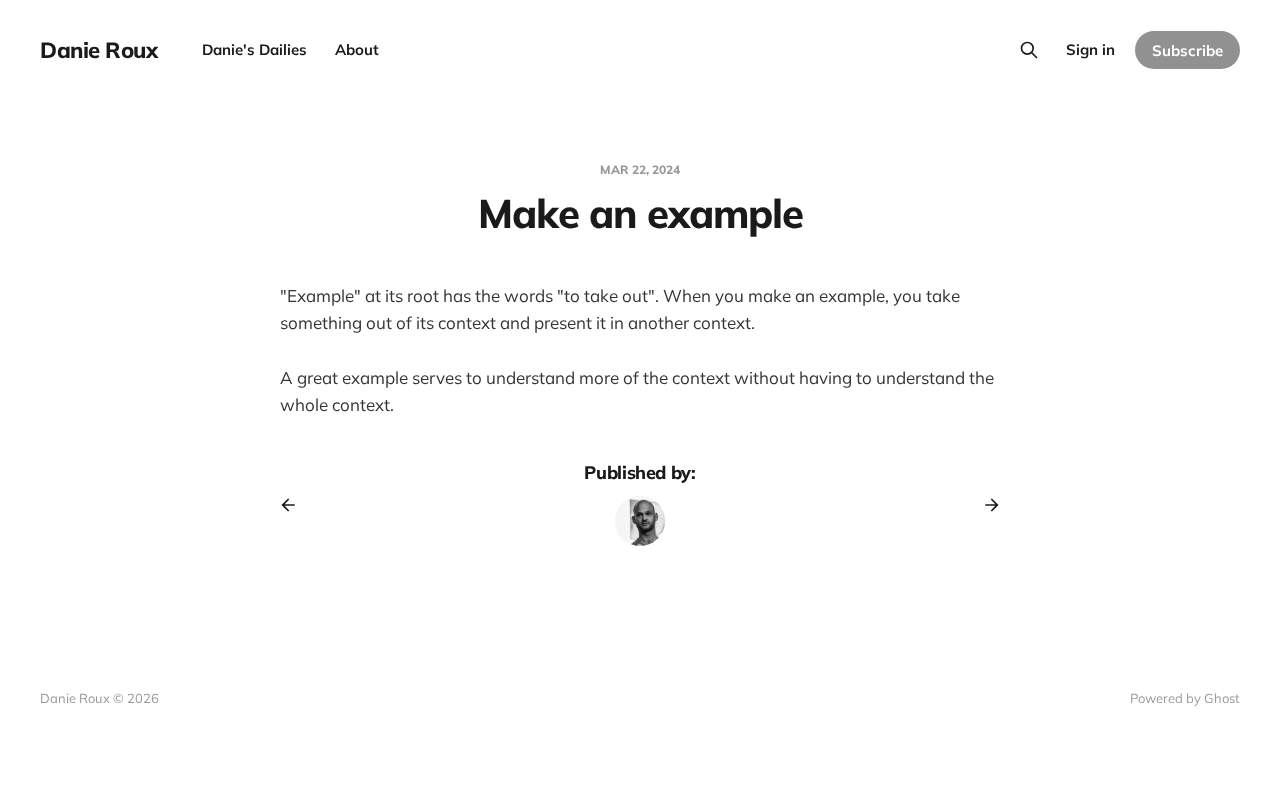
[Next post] (985, 505)
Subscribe (1187, 50)
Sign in (1090, 49)
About (357, 49)
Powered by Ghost (1185, 698)
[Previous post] (295, 505)
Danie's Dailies (254, 49)
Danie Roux (99, 50)
